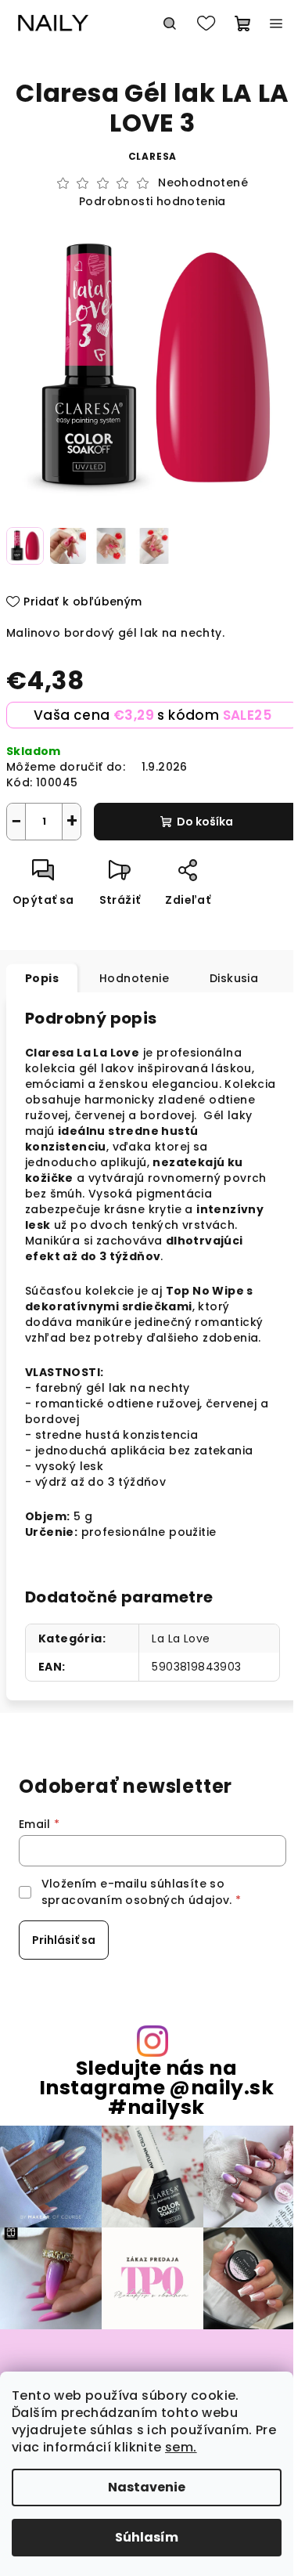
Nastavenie (147, 2487)
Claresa (153, 156)
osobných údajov (177, 1900)
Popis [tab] (42, 978)
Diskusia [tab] (234, 978)
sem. (181, 2447)
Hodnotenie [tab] (134, 978)
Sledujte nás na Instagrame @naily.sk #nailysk (156, 2088)
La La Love (181, 1638)
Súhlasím (147, 2537)
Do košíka (205, 822)
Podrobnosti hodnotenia (152, 202)
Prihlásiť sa (64, 1940)
